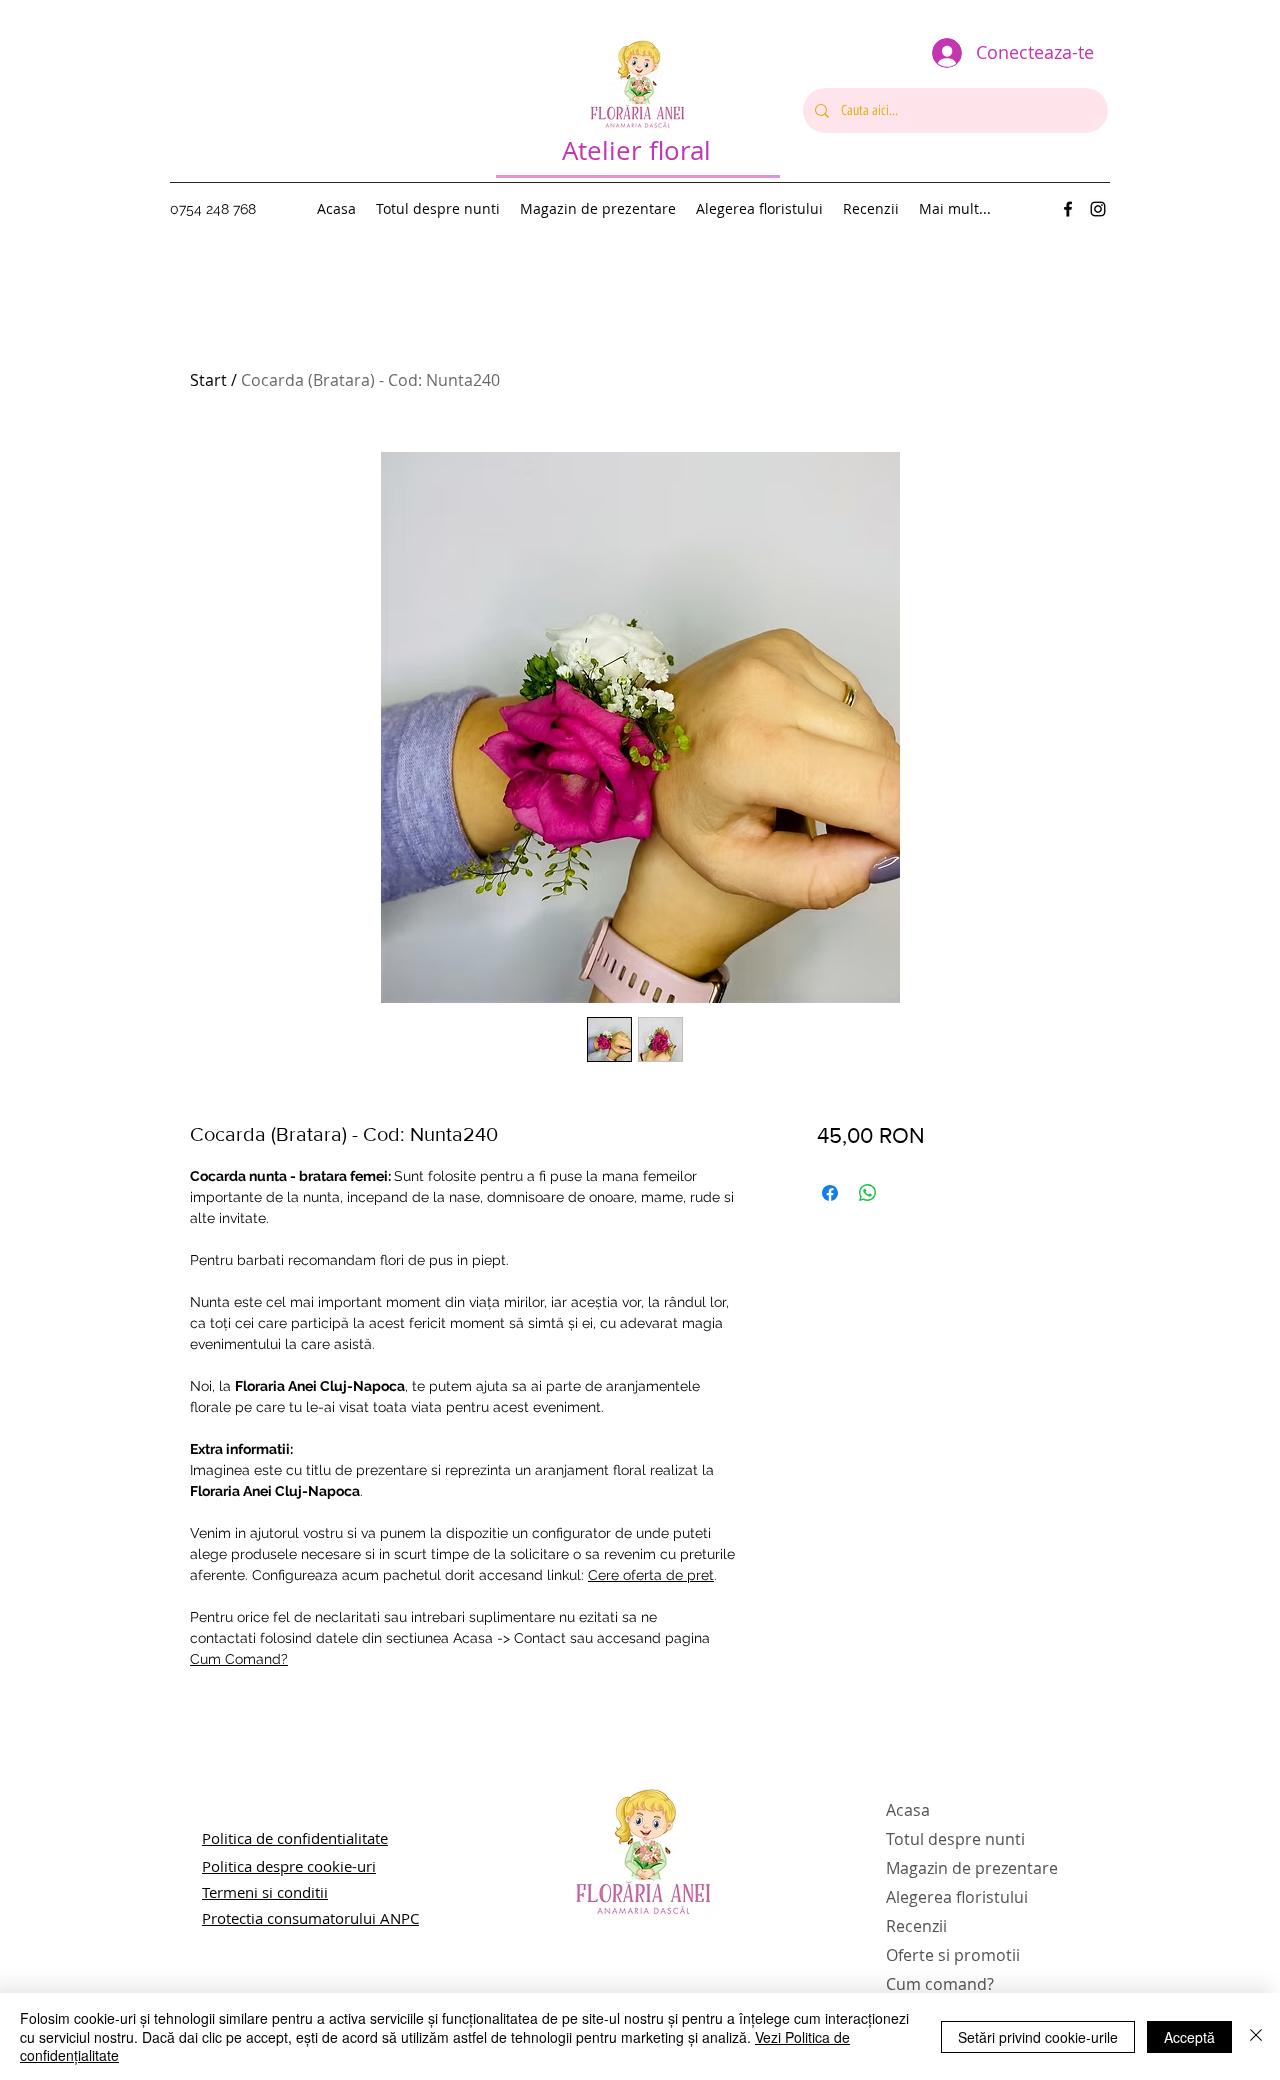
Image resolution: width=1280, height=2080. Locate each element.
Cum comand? (940, 1984)
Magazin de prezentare (972, 1868)
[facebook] (1068, 209)
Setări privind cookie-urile (1038, 2037)
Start (208, 380)
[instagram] (1098, 209)
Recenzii (916, 1926)
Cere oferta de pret (651, 1575)
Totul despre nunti (955, 1839)
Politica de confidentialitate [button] (295, 1838)
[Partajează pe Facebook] (830, 1193)
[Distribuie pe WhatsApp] (868, 1193)
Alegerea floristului (957, 1897)
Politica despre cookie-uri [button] (289, 1866)
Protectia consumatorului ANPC (310, 1918)
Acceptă (1189, 2037)
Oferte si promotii (953, 1955)
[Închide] (1256, 2036)
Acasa (908, 1810)
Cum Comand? (239, 1659)
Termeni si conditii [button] (265, 1892)
